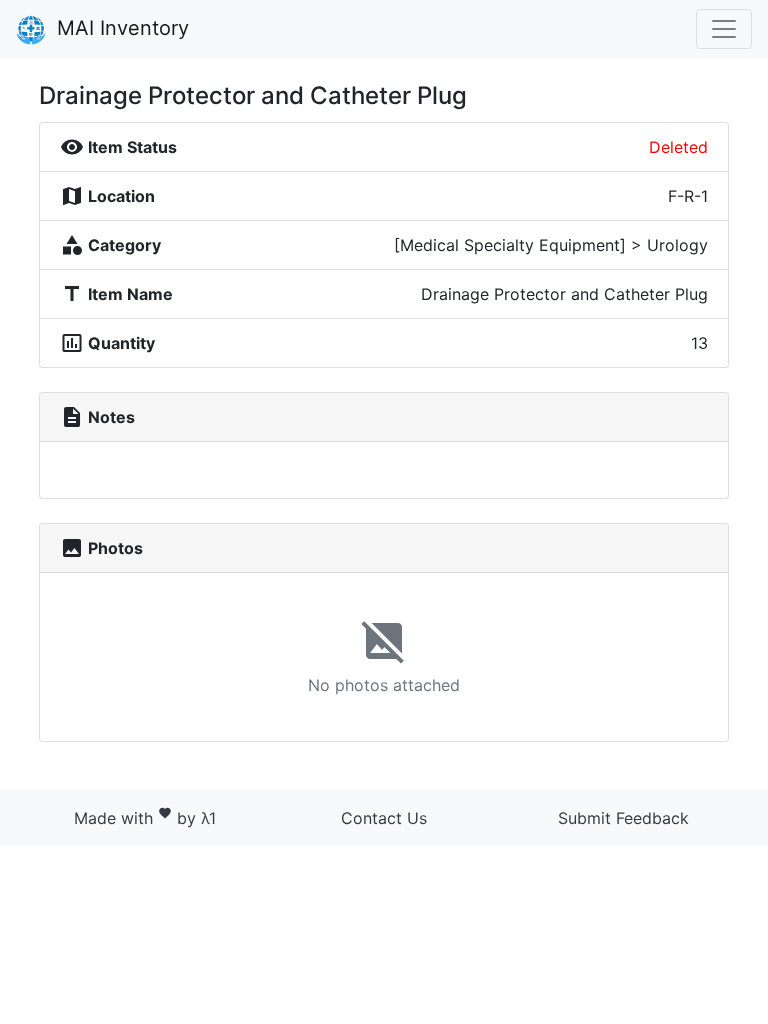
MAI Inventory (120, 28)
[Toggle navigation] (724, 29)
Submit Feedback (623, 818)
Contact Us (384, 818)
